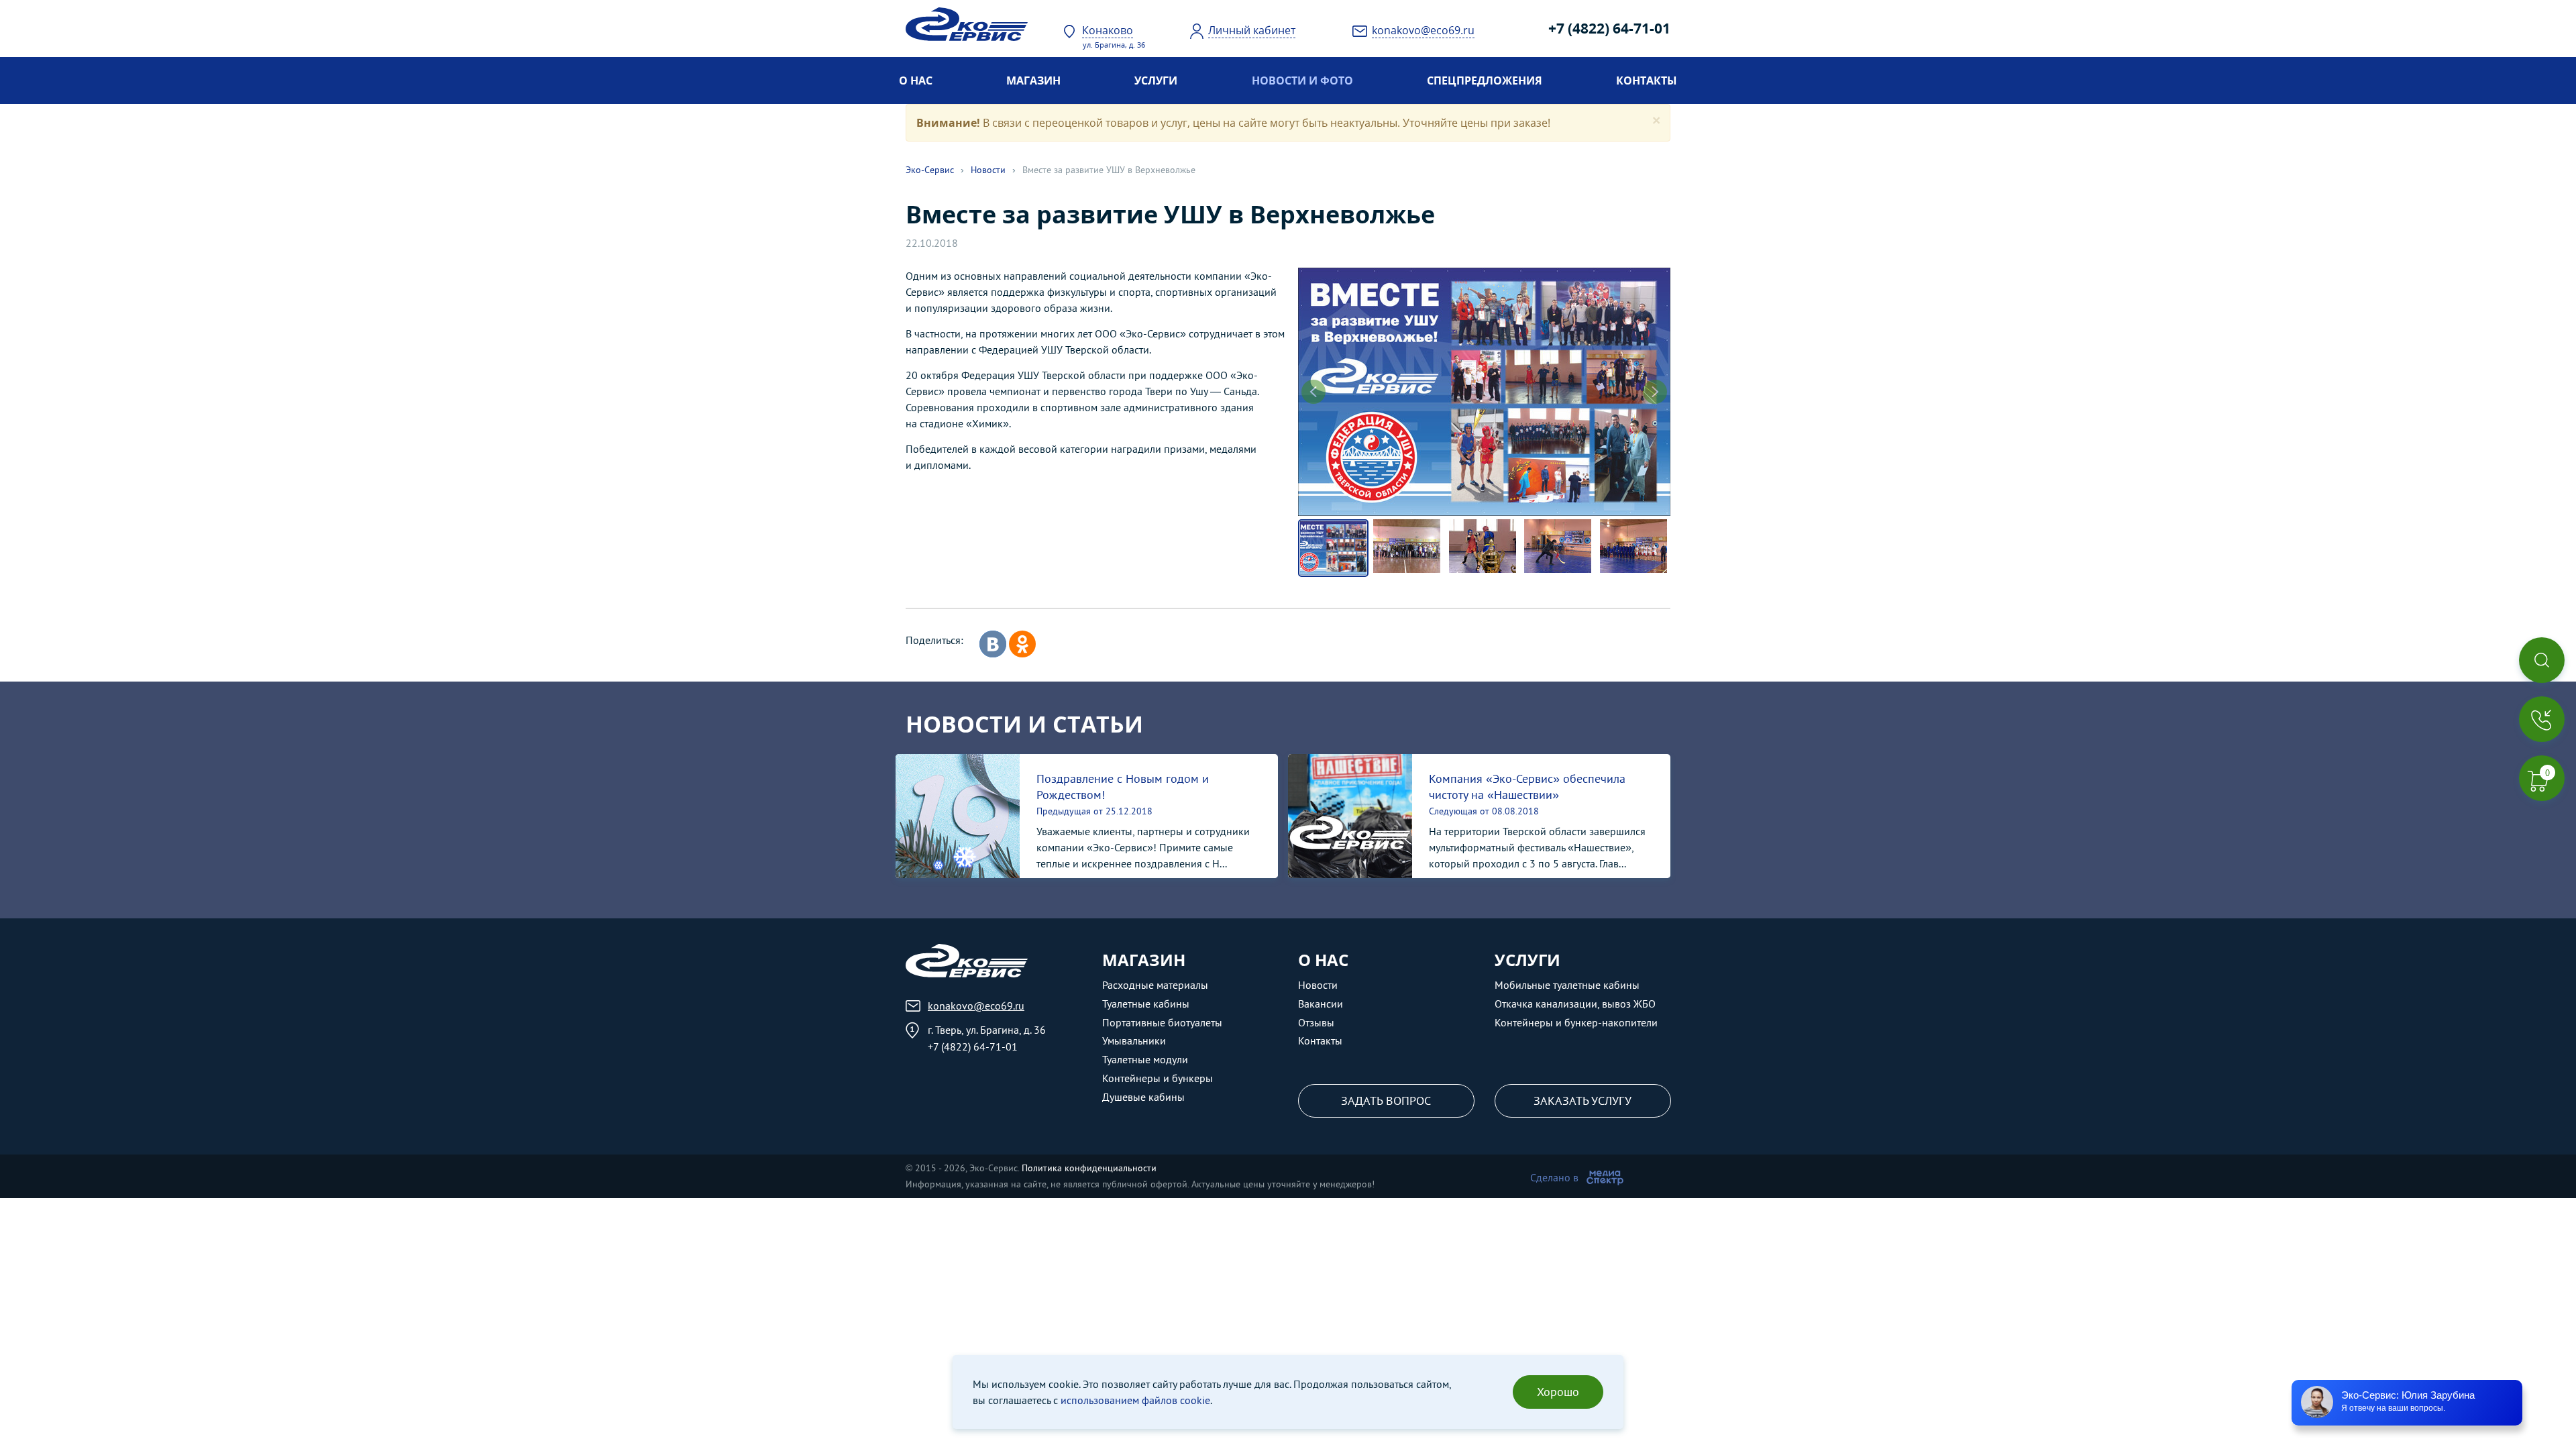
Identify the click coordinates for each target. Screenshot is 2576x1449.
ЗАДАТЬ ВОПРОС (1386, 1101)
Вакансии (1321, 1004)
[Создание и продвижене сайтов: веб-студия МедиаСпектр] (1605, 1177)
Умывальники (1134, 1040)
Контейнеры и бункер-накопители (1576, 1022)
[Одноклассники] (1022, 644)
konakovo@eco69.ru (976, 1006)
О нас (916, 80)
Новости (988, 170)
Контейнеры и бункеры (1158, 1078)
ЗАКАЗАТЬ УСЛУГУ (1582, 1101)
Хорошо (1558, 1392)
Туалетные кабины (1146, 1004)
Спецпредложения (1485, 80)
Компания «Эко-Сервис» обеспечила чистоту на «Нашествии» (1527, 787)
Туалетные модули (1145, 1059)
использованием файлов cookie (1135, 1400)
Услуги (1156, 80)
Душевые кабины (1143, 1097)
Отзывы (1316, 1022)
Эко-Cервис (930, 170)
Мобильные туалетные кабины (1567, 985)
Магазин (1033, 80)
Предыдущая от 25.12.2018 (1094, 811)
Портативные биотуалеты (1162, 1022)
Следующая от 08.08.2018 (1484, 811)
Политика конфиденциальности (1089, 1168)
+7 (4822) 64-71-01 (1609, 28)
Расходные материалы (1155, 985)
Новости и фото (1302, 80)
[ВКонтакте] (993, 644)
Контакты (1647, 80)
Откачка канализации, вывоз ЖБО (1575, 1004)
